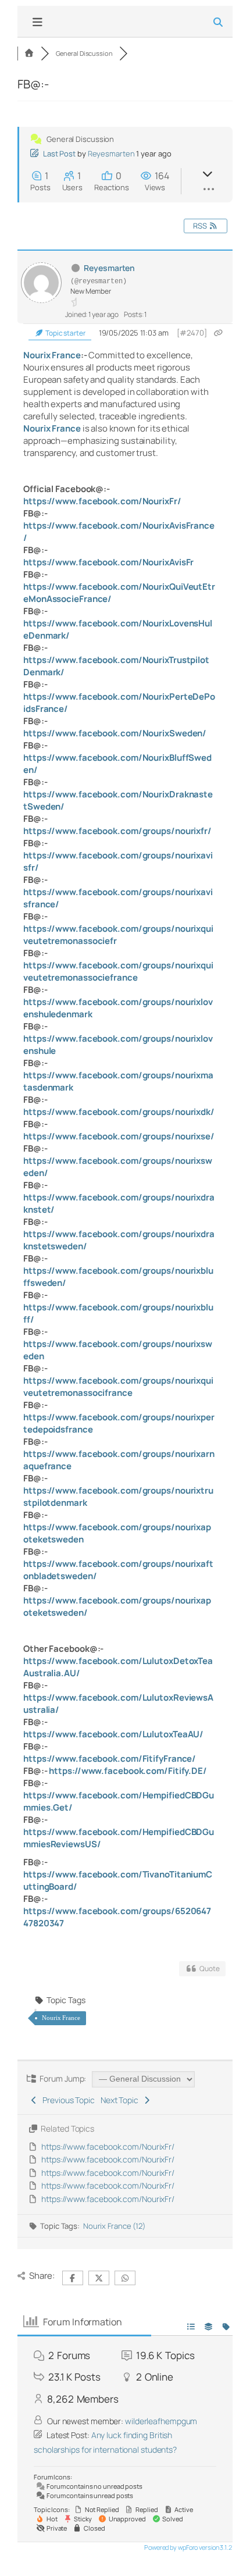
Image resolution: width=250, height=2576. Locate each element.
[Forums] (29, 53)
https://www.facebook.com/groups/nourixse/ (119, 1136)
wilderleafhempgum (161, 2421)
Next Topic (121, 2100)
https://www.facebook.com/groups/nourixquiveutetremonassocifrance (118, 1387)
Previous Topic (67, 2100)
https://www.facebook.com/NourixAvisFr (108, 562)
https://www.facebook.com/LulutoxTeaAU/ (113, 1734)
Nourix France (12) (114, 2226)
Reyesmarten (111, 154)
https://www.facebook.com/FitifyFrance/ (110, 1759)
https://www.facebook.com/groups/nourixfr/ (117, 831)
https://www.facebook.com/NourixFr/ (102, 501)
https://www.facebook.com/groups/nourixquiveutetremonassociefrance (118, 971)
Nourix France (52, 355)
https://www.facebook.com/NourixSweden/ (115, 733)
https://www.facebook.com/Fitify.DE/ (128, 1771)
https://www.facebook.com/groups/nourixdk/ (119, 1112)
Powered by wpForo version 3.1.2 (187, 2547)
